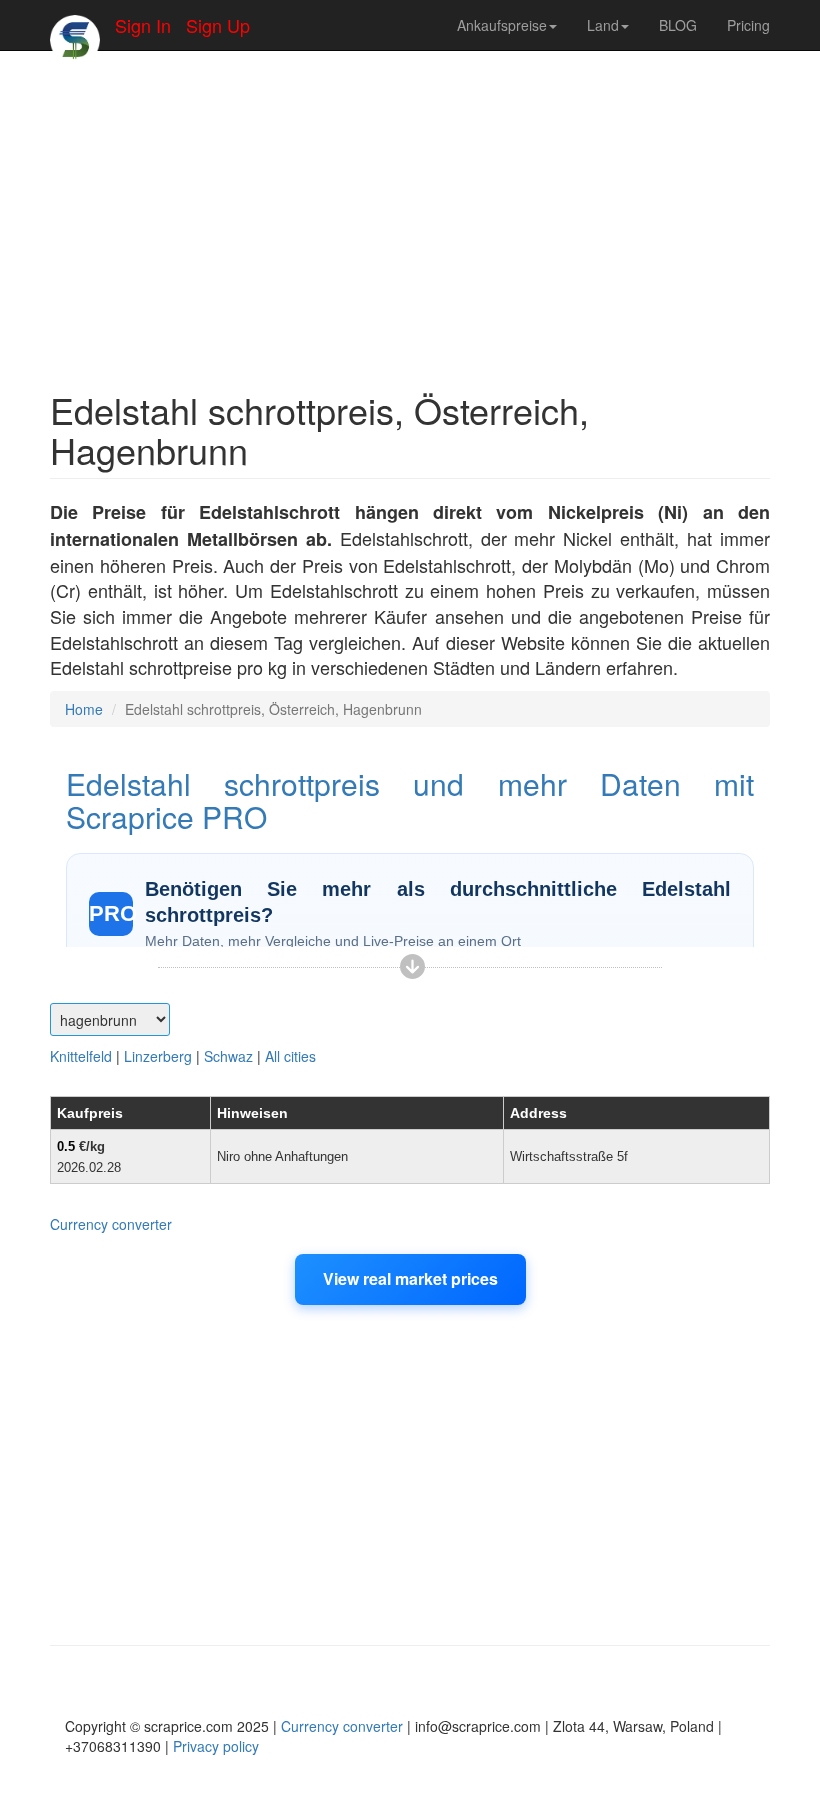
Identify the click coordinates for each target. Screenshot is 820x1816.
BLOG (678, 25)
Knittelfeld (81, 1056)
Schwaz (228, 1056)
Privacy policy (216, 1746)
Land (603, 25)
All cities (290, 1056)
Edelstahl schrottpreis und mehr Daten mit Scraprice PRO (410, 800)
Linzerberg (158, 1056)
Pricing (748, 25)
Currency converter (111, 1224)
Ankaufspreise (502, 25)
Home (84, 709)
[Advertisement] (410, 210)
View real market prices (410, 1278)
